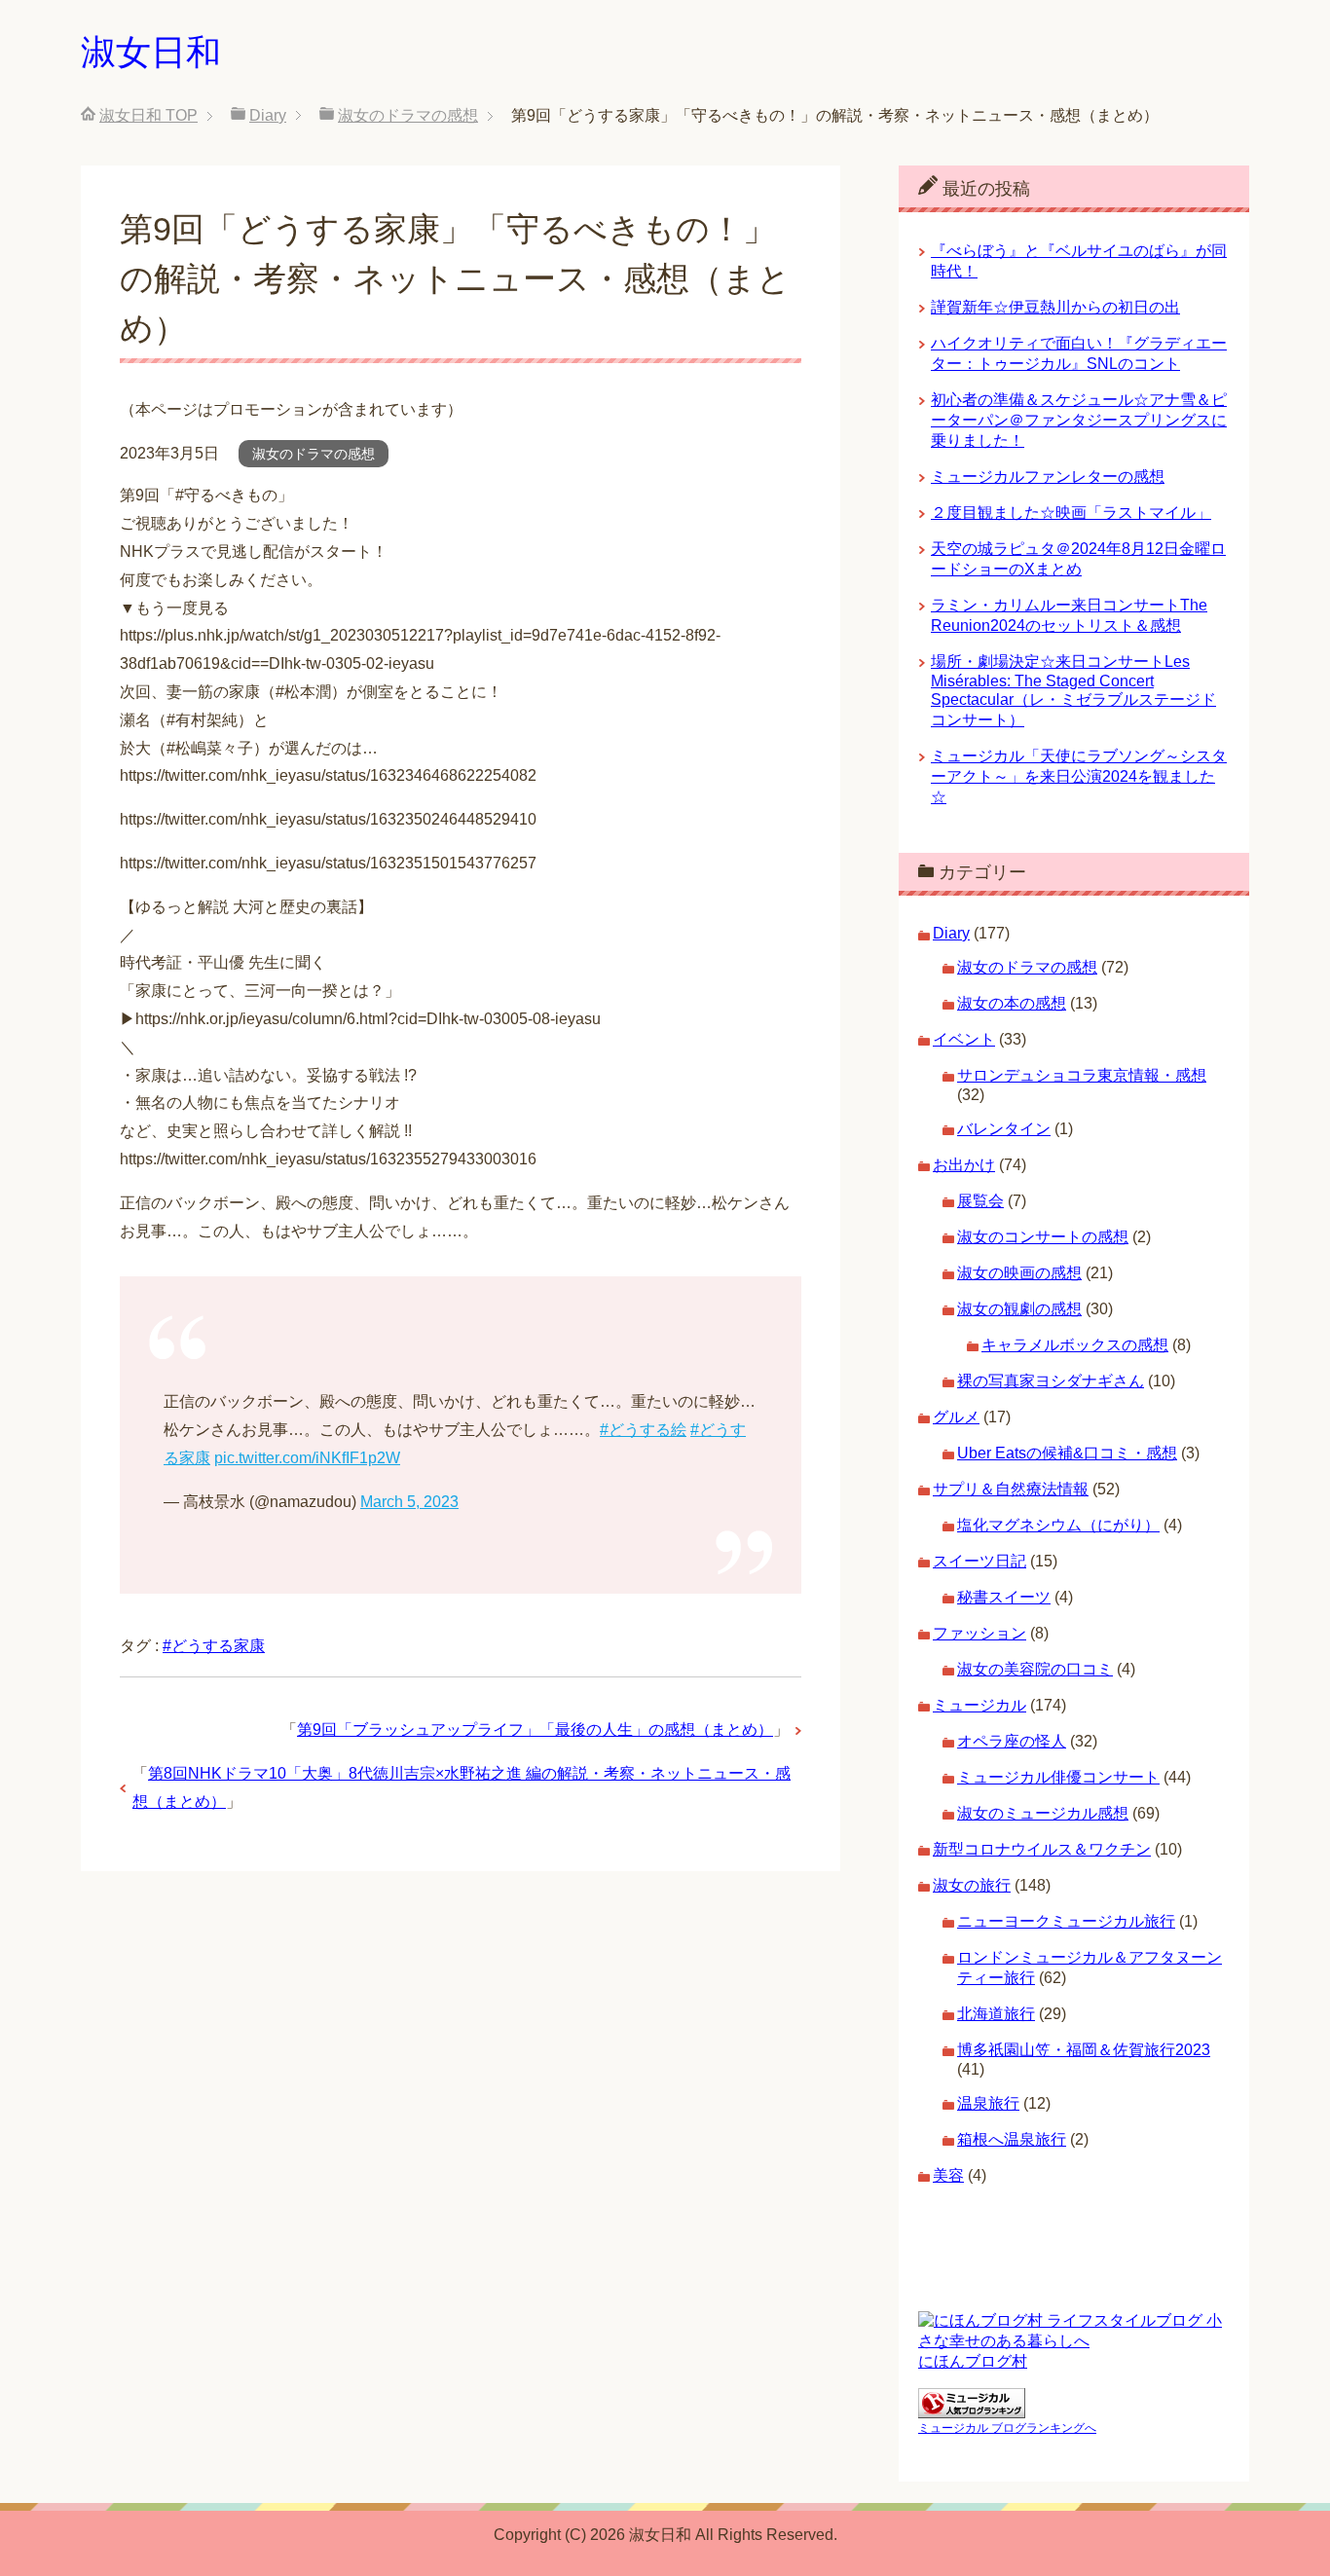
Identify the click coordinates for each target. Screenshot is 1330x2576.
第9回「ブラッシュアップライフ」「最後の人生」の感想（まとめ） (535, 1730)
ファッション (979, 1633)
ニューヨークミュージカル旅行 (1066, 1921)
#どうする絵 (643, 1430)
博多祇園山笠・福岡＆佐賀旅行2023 (1084, 2050)
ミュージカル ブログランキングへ (1007, 2428)
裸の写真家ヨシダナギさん (1051, 1381)
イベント (964, 1039)
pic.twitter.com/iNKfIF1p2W (307, 1458)
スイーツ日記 (979, 1561)
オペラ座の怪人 (1012, 1741)
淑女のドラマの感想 (314, 454)
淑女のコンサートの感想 (1043, 1237)
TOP (148, 115)
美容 (948, 2175)
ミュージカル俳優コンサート (1058, 1777)
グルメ (956, 1417)
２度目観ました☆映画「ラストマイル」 (1071, 513)
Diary (951, 933)
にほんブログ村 (973, 2361)
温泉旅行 (988, 2103)
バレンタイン (1004, 1129)
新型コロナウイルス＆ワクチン (1042, 1849)
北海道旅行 (996, 2014)
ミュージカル (979, 1705)
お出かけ (964, 1165)
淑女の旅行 (972, 1885)
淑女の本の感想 (1012, 1003)
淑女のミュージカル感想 (1043, 1813)
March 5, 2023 (409, 1502)
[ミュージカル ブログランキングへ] (972, 2409)
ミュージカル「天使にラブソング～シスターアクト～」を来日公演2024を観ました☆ (1079, 776)
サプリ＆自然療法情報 (1011, 1489)
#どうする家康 (214, 1646)
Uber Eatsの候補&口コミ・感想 (1067, 1453)
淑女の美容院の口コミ (1035, 1669)
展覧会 (980, 1201)
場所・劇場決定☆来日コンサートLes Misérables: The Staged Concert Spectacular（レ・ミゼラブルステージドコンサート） (1073, 691)
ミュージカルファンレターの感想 (1048, 477)
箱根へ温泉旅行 (1012, 2139)
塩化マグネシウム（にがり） (1058, 1525)
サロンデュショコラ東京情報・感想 (1082, 1075)
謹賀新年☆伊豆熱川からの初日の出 (1055, 307)
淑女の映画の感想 (1019, 1273)
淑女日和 (151, 52)
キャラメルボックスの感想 (1075, 1345)
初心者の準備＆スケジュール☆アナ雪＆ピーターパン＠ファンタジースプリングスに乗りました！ (1079, 420)
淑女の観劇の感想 (1019, 1309)
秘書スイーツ (1004, 1597)
